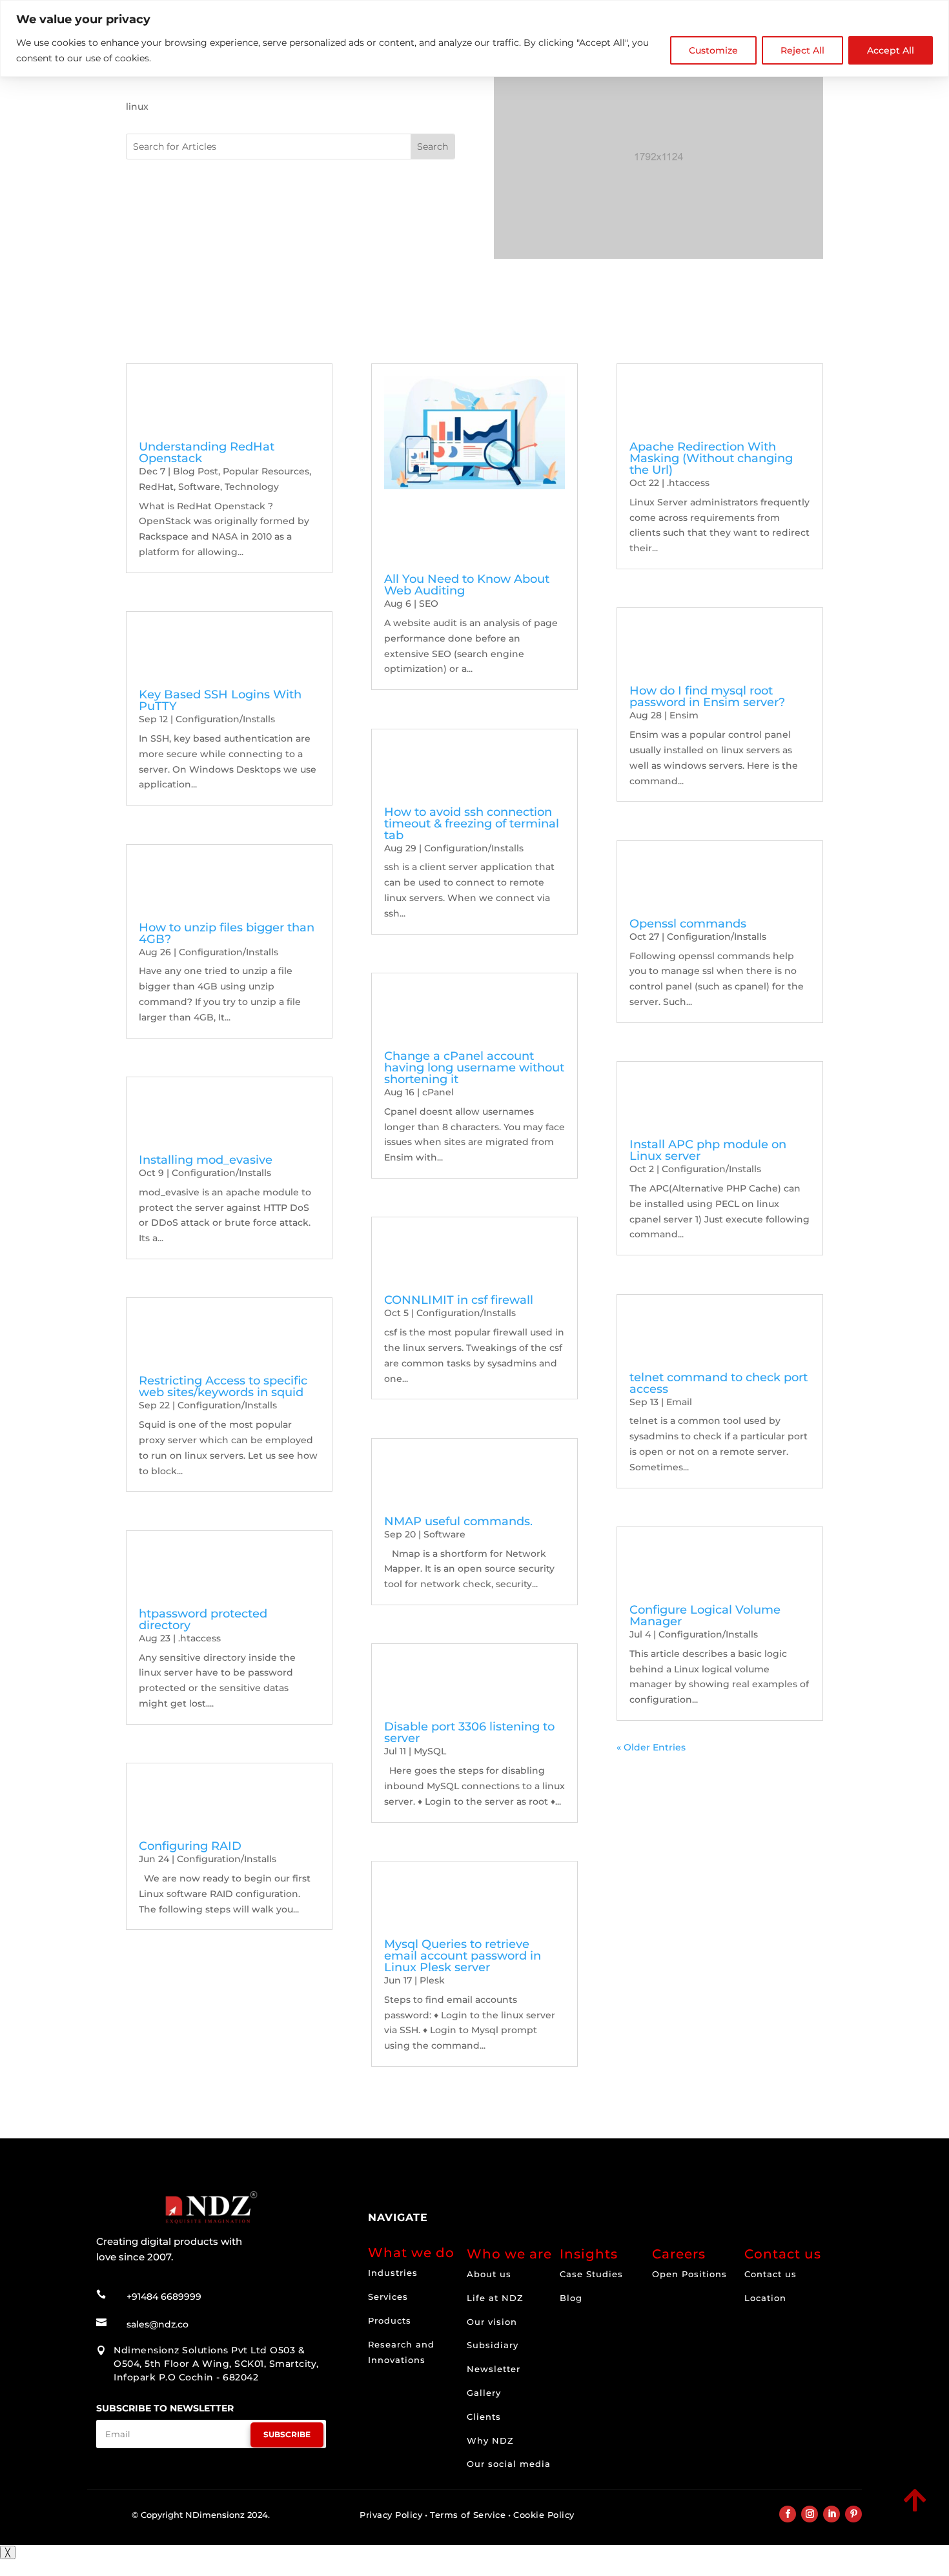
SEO (429, 603)
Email (679, 1402)
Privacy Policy (391, 2515)
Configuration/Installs (225, 719)
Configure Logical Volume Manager (705, 1616)
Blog (571, 2298)
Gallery (484, 2393)
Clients (484, 2417)
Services (388, 2297)
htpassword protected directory (203, 1619)
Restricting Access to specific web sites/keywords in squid (223, 1386)
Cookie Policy (544, 2515)
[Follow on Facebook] (788, 2514)
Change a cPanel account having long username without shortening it (474, 1068)
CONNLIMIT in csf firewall (459, 1300)
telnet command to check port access (719, 1383)
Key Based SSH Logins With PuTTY (220, 700)
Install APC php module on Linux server (708, 1150)
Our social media (509, 2464)
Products (390, 2320)
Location (765, 2298)
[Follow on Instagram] (810, 2514)
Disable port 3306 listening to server (469, 1732)
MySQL (430, 1751)
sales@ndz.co (158, 2324)
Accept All (891, 50)
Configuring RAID (190, 1846)
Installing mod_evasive (206, 1160)
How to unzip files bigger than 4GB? (227, 933)
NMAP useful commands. (458, 1521)
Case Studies (591, 2274)
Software (199, 487)
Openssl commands (688, 924)
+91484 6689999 (164, 2297)
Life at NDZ (495, 2298)
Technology (252, 487)
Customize (713, 50)
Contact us (770, 2274)
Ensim (684, 715)
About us (489, 2274)
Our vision (492, 2322)
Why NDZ (490, 2440)
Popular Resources (266, 471)
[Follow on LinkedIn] (832, 2514)
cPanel (438, 1092)
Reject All (802, 50)
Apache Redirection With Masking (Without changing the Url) (711, 458)
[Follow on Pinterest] (853, 2514)
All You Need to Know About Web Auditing (467, 585)
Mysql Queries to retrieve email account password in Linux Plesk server (463, 1956)
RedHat (156, 487)
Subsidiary (493, 2345)
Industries (393, 2273)
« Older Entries (651, 1747)
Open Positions (689, 2274)
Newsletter (494, 2369)
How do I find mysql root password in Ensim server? (707, 696)
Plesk (432, 1980)
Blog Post (196, 471)
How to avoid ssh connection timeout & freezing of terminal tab (472, 824)
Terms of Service (468, 2515)
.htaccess (199, 1638)
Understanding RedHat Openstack (207, 452)
